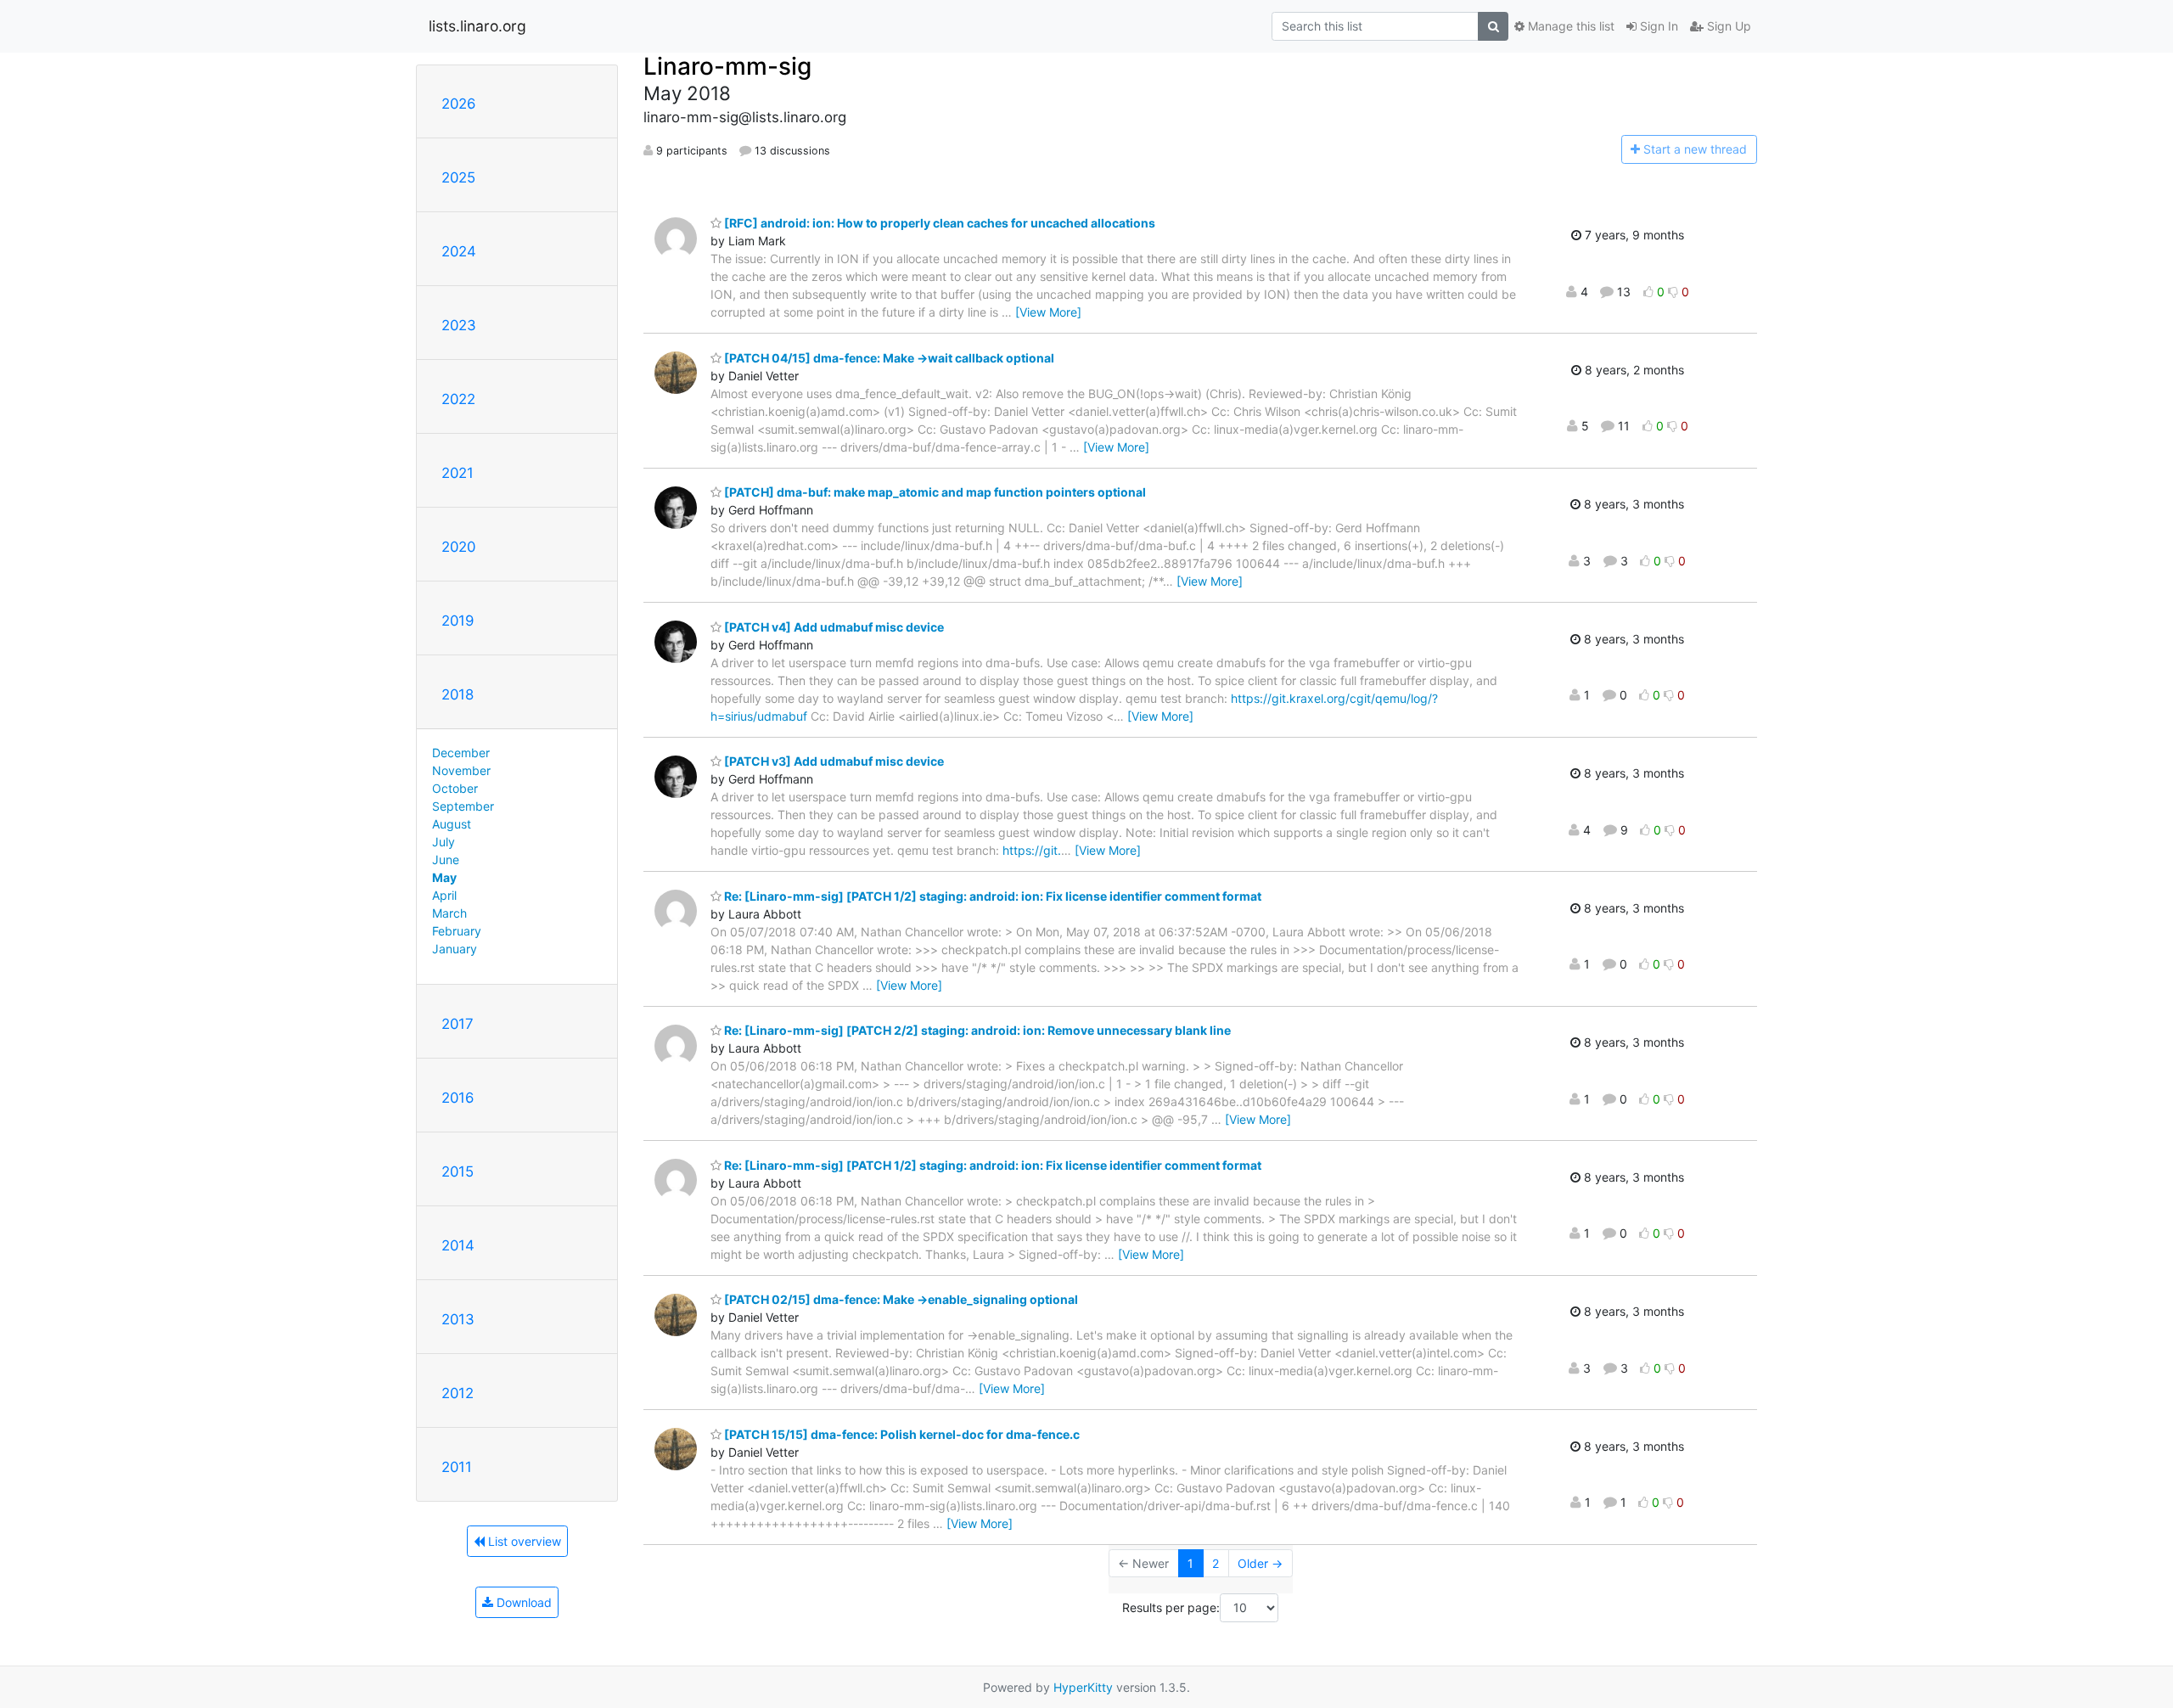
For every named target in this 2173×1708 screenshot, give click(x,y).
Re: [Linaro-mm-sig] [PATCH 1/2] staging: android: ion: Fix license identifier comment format (991, 896)
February (457, 931)
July (444, 842)
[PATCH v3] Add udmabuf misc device (833, 761)
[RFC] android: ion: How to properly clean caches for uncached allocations (938, 223)
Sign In (1657, 26)
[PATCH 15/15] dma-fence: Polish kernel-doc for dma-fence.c (901, 1434)
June (446, 860)
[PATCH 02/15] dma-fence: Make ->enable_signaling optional (900, 1299)
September (463, 806)
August (452, 824)
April (444, 895)
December (461, 753)
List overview (523, 1541)
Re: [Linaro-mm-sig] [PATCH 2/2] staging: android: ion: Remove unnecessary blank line (976, 1030)
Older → (1260, 1563)
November (461, 770)
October (455, 788)
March (449, 913)
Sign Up (1727, 26)
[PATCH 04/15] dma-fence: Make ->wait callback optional (888, 358)
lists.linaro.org (477, 26)
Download (522, 1602)
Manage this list (1569, 26)
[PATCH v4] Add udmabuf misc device (833, 627)
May (444, 877)
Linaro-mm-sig (727, 66)
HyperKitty (1083, 1687)
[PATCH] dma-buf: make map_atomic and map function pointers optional (934, 492)
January (455, 949)
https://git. (1032, 850)
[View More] (1048, 312)
